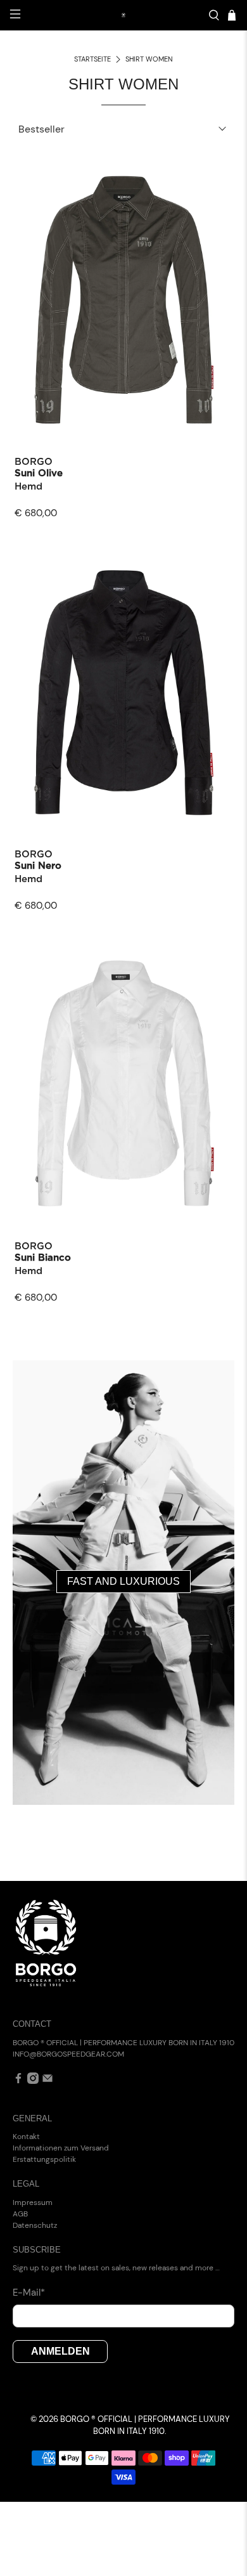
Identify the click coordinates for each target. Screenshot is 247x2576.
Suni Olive (39, 473)
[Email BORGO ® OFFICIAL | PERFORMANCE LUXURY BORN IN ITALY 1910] (47, 2081)
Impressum (33, 2202)
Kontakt (26, 2137)
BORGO (34, 462)
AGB (20, 2214)
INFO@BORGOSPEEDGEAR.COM (68, 2054)
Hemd (28, 487)
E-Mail (29, 2293)
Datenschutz (35, 2225)
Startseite (92, 59)
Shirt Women (149, 59)
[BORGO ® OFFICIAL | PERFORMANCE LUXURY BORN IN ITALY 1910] (124, 15)
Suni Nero (38, 866)
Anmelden (60, 2351)
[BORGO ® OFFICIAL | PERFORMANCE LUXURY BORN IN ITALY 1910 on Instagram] (33, 2081)
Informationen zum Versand (61, 2148)
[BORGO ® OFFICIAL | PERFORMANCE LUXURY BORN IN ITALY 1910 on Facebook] (18, 2081)
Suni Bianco (43, 1258)
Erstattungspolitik (44, 2159)
